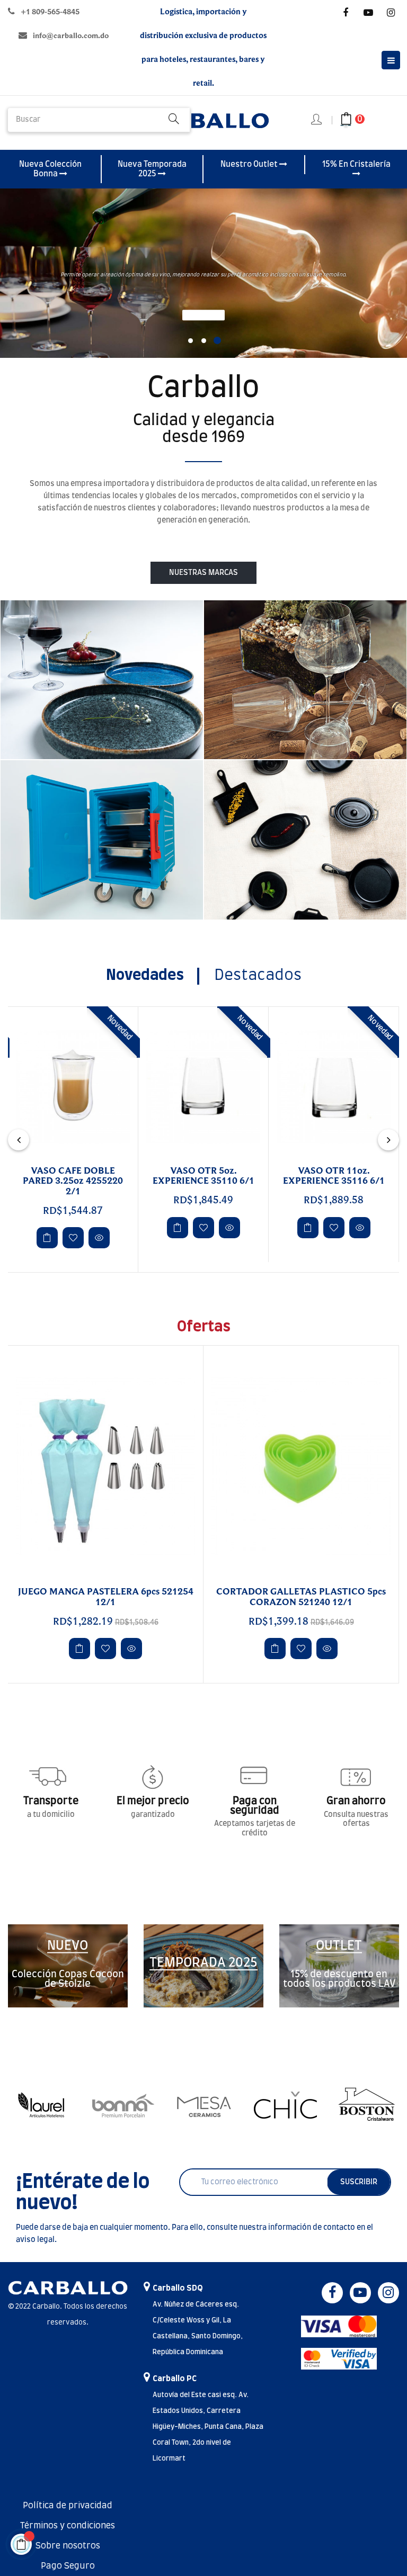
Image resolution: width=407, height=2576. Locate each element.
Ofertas (204, 1327)
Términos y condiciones (68, 2526)
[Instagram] (391, 13)
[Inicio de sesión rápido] (317, 120)
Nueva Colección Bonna (50, 169)
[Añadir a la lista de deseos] (73, 1228)
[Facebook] (346, 13)
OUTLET (339, 1946)
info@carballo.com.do (71, 36)
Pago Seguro (68, 2566)
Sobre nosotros (68, 2546)
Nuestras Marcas (203, 573)
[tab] (145, 976)
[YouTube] (368, 13)
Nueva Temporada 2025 (152, 169)
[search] (174, 120)
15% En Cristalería (356, 164)
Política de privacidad (68, 2506)
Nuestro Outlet (250, 164)
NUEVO (68, 1946)
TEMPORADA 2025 (203, 1963)
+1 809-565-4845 (50, 12)
